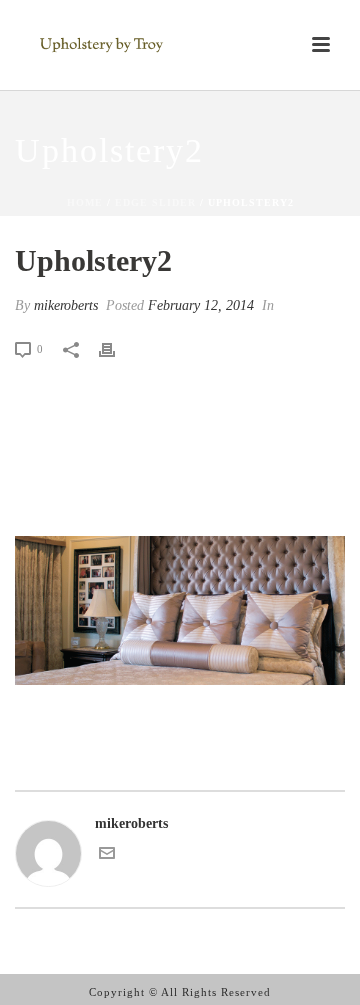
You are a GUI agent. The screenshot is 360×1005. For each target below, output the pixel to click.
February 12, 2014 (201, 305)
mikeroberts (66, 305)
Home (85, 202)
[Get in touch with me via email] (107, 856)
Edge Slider (155, 202)
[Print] (117, 348)
